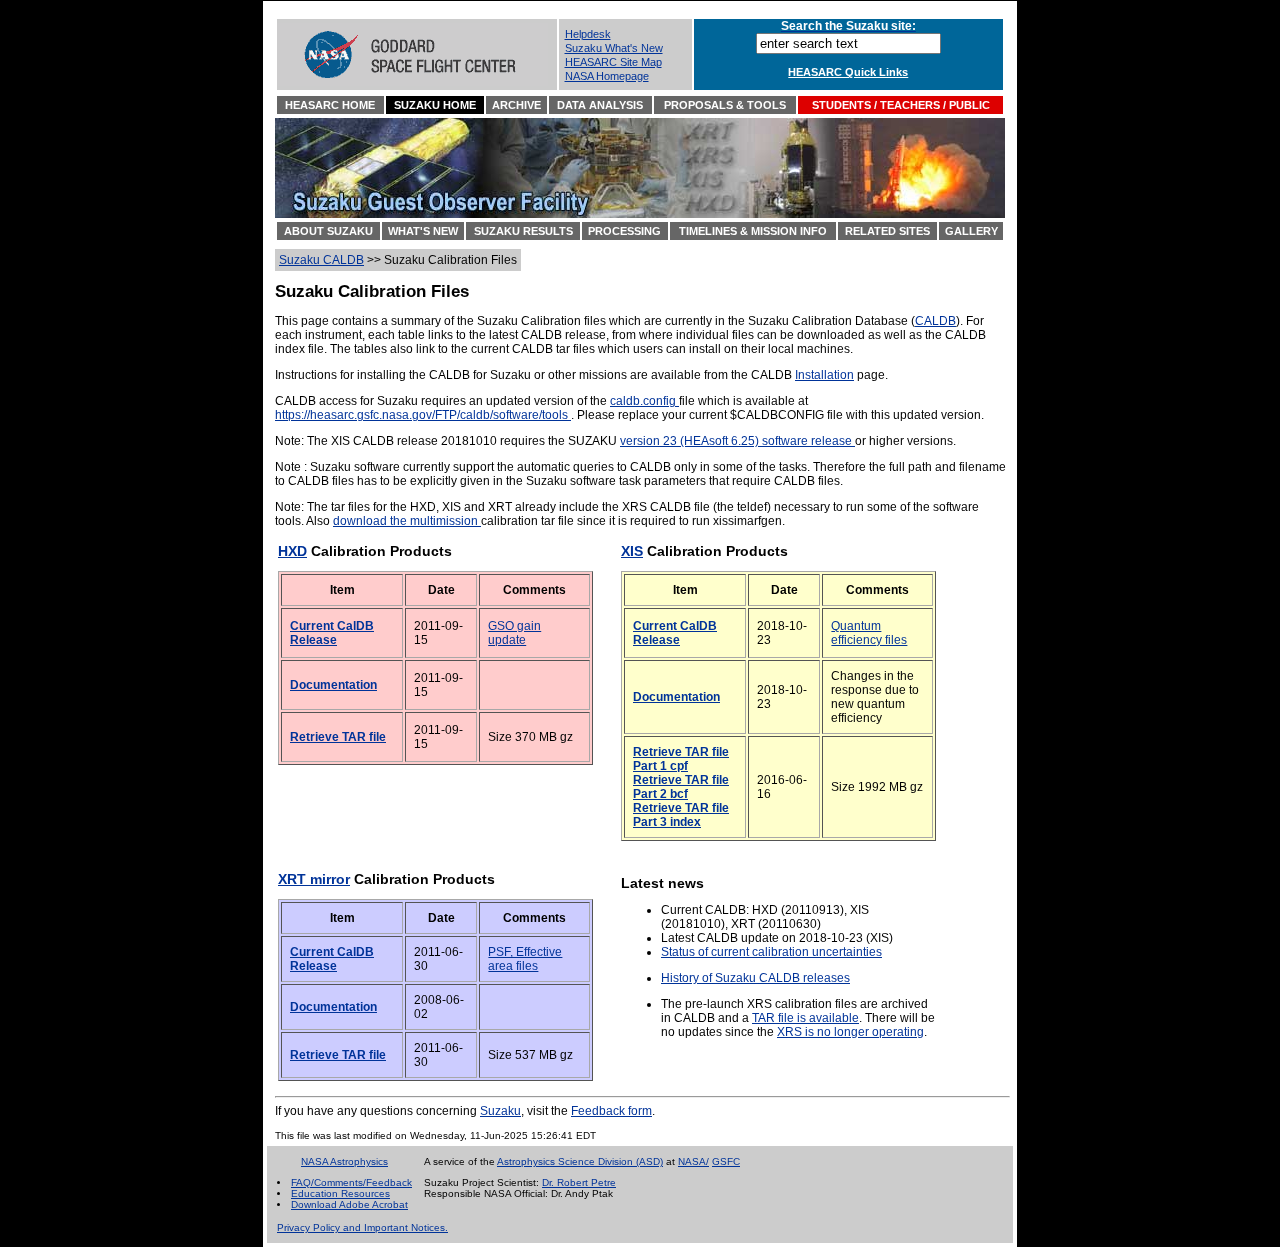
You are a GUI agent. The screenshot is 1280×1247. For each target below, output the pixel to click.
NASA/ (693, 1161)
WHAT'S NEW (423, 231)
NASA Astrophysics (344, 1161)
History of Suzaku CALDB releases (755, 978)
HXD (292, 551)
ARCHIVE (516, 105)
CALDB (935, 321)
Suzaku (500, 1111)
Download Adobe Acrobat (349, 1204)
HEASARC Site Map (613, 62)
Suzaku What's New (614, 48)
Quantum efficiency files (869, 633)
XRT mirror (314, 879)
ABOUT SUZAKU (328, 231)
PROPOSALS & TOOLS (725, 105)
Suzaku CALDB (321, 260)
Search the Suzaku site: (848, 26)
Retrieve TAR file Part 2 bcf (681, 787)
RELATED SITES (887, 231)
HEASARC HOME (330, 105)
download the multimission (407, 521)
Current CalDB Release (332, 633)
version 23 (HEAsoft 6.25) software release (737, 441)
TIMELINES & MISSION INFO (753, 231)
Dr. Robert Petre (579, 1182)
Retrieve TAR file (338, 737)
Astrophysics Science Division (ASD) (580, 1161)
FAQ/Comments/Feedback (351, 1182)
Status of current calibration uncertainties (771, 952)
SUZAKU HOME (435, 105)
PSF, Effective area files (525, 959)
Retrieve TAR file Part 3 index (681, 815)
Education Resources (340, 1193)
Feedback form (611, 1111)
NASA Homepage (607, 76)
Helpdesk (588, 34)
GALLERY (971, 231)
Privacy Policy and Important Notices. (362, 1227)
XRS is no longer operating (850, 1032)
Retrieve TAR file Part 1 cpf (681, 759)
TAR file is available (805, 1018)
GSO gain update (514, 633)
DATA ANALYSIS (600, 105)
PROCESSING (624, 231)
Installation (824, 375)
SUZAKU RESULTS (523, 231)
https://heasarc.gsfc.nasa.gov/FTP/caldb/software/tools (423, 415)
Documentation (333, 685)
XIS (632, 551)
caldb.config (644, 401)
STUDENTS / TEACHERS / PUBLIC (901, 105)
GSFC (726, 1161)
